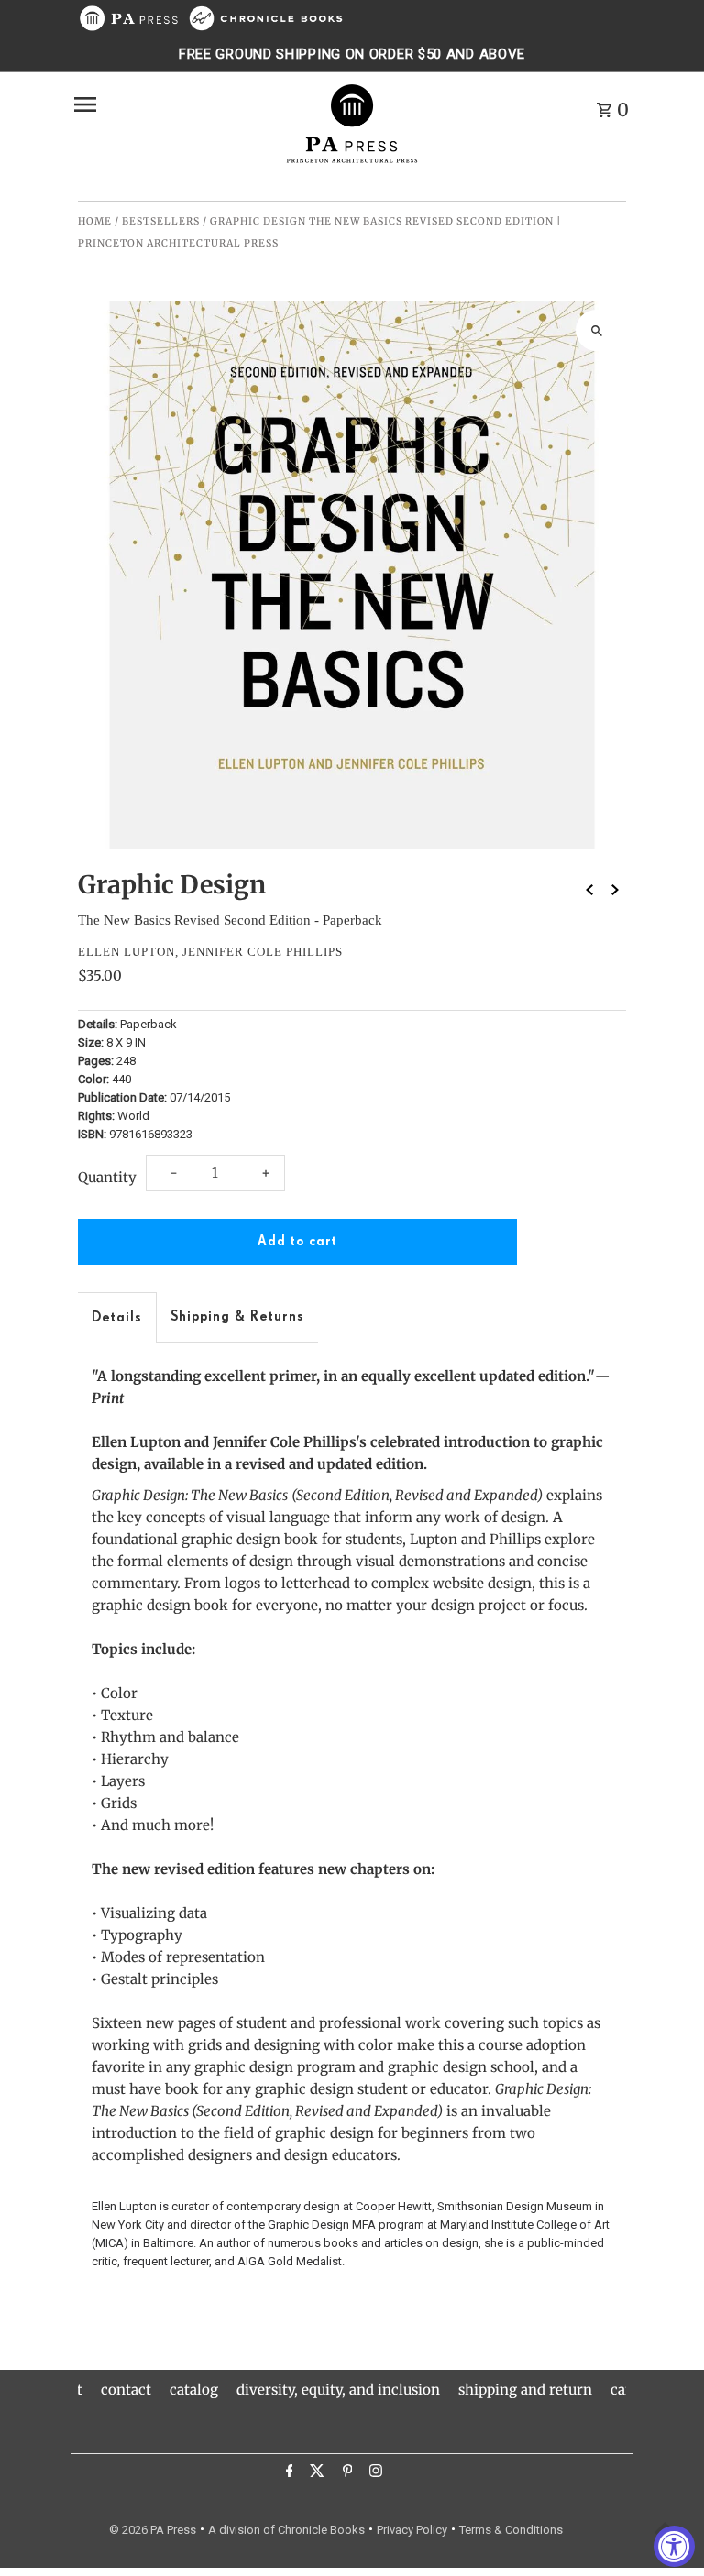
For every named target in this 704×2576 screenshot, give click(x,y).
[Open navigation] (172, 104)
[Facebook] (287, 2473)
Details (117, 1317)
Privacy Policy (412, 2530)
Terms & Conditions (511, 2530)
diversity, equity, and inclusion (338, 2390)
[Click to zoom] (596, 330)
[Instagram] (374, 2473)
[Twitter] (315, 2473)
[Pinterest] (346, 2473)
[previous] (589, 889)
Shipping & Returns (237, 1316)
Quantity (107, 1177)
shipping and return (525, 2390)
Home (95, 221)
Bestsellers (161, 221)
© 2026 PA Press (153, 2530)
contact (126, 2390)
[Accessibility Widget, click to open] (674, 2546)
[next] (615, 889)
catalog (194, 2390)
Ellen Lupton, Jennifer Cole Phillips (210, 952)
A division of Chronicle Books (286, 2530)
